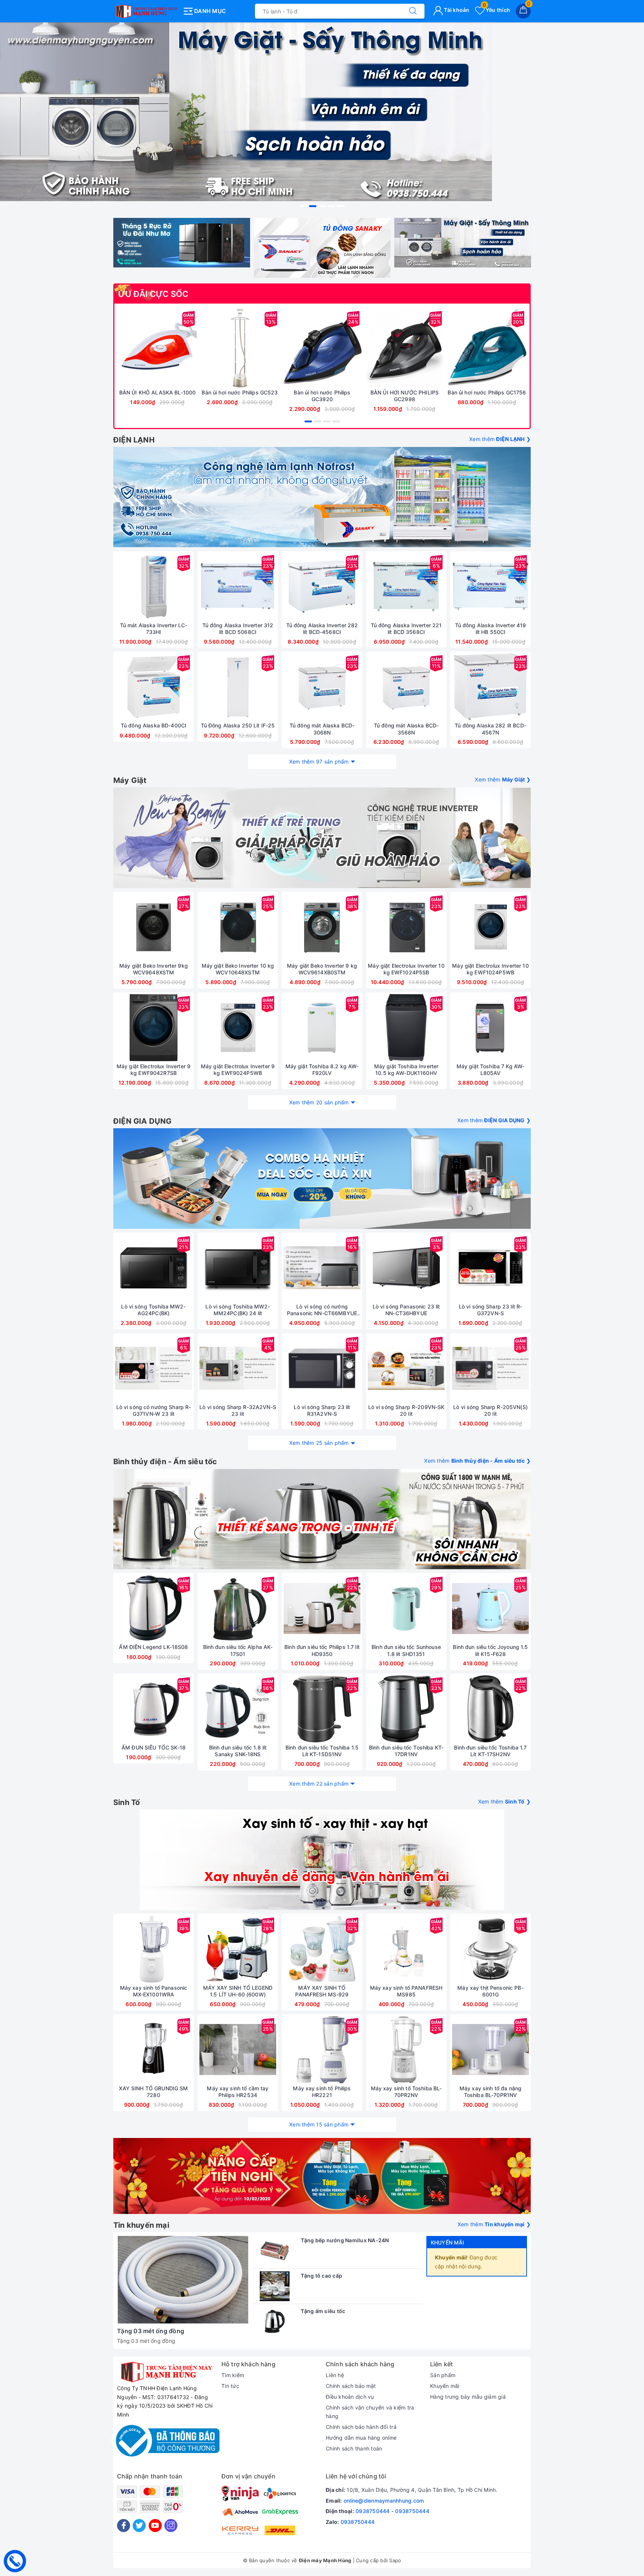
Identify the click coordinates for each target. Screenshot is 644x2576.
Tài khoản (456, 10)
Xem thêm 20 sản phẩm (319, 1102)
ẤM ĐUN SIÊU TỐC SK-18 (154, 1747)
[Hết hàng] (455, 1028)
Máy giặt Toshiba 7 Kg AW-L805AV (491, 1070)
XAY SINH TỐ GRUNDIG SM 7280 (153, 2092)
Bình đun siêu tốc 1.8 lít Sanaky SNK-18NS (238, 1751)
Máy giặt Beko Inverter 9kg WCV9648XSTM (154, 969)
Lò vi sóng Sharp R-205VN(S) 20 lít (490, 1410)
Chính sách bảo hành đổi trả (361, 2427)
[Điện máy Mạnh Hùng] (322, 112)
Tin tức (230, 2386)
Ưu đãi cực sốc (153, 294)
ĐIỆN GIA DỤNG (143, 1121)
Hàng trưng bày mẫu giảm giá (468, 2397)
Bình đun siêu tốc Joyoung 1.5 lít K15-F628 (490, 1650)
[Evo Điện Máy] (322, 838)
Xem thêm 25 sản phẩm (319, 1443)
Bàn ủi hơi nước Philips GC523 (240, 392)
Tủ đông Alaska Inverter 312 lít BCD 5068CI (238, 629)
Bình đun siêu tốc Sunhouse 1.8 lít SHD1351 (406, 1650)
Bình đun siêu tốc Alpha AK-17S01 (238, 1650)
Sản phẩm (443, 2375)
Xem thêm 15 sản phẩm (319, 2124)
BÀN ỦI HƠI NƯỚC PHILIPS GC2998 (405, 396)
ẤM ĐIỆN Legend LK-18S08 (153, 1647)
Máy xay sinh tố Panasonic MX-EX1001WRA (154, 1991)
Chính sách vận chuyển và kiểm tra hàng (370, 2412)
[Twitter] (139, 2526)
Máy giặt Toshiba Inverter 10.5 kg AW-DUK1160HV (406, 1070)
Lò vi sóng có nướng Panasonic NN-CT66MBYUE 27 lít (322, 1310)
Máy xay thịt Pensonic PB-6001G (490, 1991)
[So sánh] (193, 348)
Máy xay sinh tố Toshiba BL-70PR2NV (406, 2092)
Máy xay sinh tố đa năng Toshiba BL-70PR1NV (490, 2092)
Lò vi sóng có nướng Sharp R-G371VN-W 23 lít (154, 1410)
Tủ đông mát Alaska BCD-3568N (406, 729)
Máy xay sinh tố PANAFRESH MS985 (406, 1991)
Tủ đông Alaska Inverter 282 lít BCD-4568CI (322, 629)
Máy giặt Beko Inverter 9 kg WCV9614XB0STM (322, 969)
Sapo (395, 2560)
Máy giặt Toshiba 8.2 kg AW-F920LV (322, 1070)
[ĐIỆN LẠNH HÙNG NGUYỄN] (146, 10)
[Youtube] (155, 2526)
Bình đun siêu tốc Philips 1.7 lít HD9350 (322, 1650)
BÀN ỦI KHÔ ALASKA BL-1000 (158, 392)
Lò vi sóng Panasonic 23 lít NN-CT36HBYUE (406, 1310)
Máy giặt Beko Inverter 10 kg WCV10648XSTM (238, 969)
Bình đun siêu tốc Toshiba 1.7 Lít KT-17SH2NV (490, 1751)
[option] (322, 112)
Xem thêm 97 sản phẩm (319, 762)
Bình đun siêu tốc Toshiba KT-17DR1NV (406, 1751)
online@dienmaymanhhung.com (384, 2501)
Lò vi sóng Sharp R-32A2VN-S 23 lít (238, 1410)
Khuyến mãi (447, 2242)
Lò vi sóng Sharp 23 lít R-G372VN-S (491, 1310)
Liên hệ (335, 2375)
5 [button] (341, 206)
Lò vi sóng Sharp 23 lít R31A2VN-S (322, 1410)
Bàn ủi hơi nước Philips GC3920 (322, 396)
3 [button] (322, 206)
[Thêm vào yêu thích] (139, 348)
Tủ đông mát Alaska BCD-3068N (322, 729)
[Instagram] (171, 2526)
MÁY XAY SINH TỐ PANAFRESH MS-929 (322, 1991)
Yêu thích (496, 10)
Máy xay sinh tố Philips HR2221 (322, 2092)
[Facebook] (124, 2526)
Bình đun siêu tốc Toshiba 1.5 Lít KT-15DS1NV (322, 1751)
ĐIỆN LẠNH (134, 440)
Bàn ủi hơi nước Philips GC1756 (487, 392)
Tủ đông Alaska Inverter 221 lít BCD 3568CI (406, 629)
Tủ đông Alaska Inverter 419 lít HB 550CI (491, 629)
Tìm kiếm (233, 2375)
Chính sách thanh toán (354, 2448)
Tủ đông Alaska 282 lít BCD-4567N (490, 729)
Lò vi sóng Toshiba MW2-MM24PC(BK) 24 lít (238, 1310)
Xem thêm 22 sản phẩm (319, 1784)
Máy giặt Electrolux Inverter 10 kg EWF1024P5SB (406, 969)
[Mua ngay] (123, 348)
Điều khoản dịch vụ (350, 2397)
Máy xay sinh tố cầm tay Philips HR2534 (238, 2092)
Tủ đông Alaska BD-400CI (154, 725)
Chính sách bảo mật (351, 2386)
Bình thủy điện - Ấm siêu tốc (165, 1462)
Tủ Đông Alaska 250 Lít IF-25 (238, 725)
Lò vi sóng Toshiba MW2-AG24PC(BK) (153, 1310)
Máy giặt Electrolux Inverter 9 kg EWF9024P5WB (238, 1070)
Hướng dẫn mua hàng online (361, 2438)
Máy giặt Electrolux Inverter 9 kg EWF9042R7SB (154, 1070)
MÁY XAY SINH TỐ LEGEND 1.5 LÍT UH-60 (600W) (238, 1991)
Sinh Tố (127, 1802)
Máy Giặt (130, 780)
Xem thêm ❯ (500, 439)
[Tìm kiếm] (413, 11)
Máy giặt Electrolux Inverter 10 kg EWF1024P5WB (490, 969)
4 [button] (331, 206)
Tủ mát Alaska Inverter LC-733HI (154, 629)
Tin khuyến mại (141, 2225)
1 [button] (303, 206)
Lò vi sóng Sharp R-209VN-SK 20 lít (406, 1410)
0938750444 (373, 2511)
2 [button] (313, 206)
